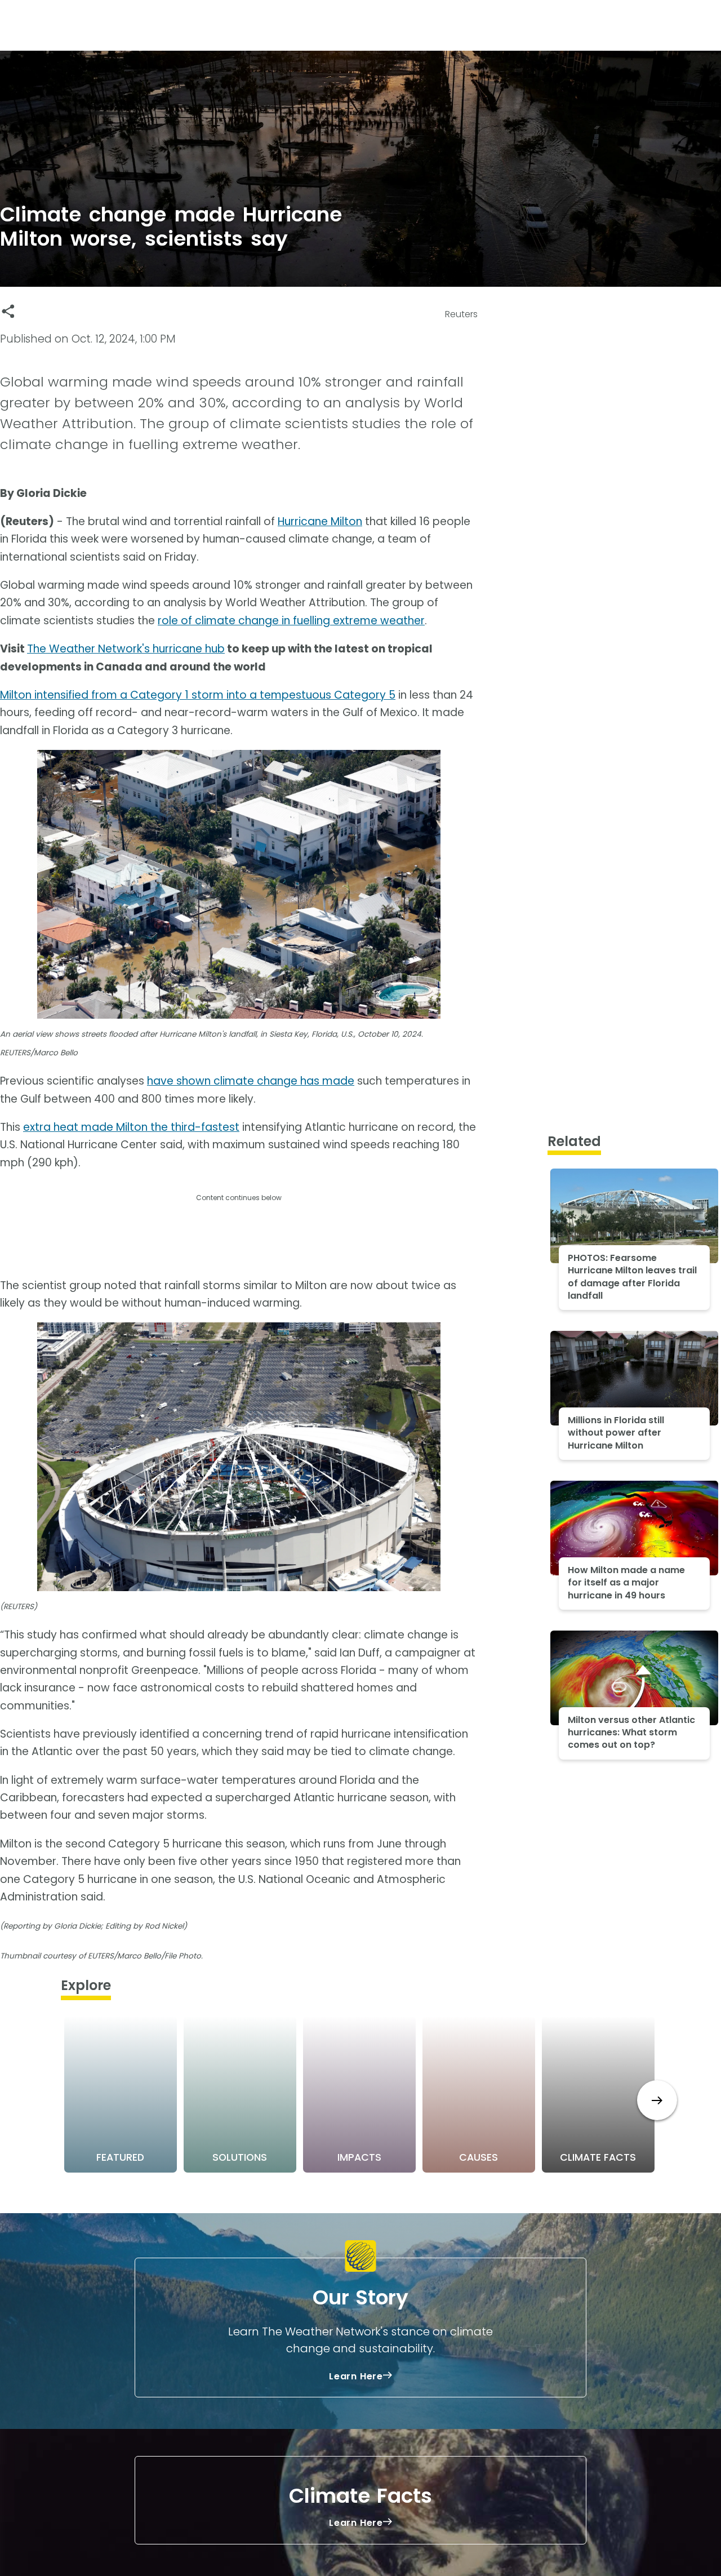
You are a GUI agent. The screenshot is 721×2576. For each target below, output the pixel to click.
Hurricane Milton (320, 521)
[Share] (8, 311)
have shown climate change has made (251, 1081)
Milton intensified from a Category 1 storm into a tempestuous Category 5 (198, 695)
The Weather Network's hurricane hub (126, 649)
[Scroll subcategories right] (657, 2100)
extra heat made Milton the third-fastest (131, 1127)
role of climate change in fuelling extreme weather (291, 621)
